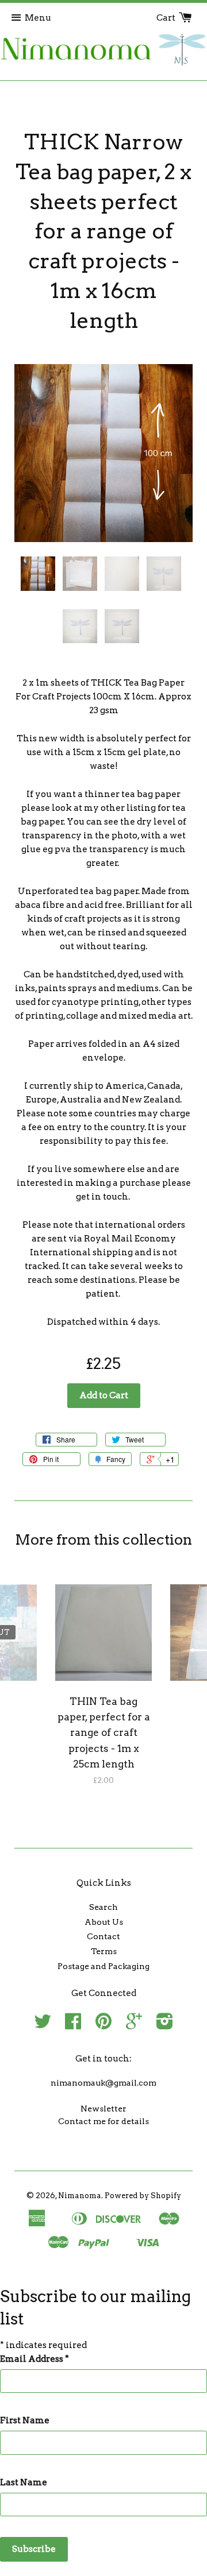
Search (103, 1907)
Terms (104, 1951)
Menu (38, 18)
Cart (167, 18)
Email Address (34, 2359)
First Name (25, 2420)
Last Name (24, 2482)
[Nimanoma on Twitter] (43, 2025)
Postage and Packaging (103, 1966)
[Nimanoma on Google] (134, 2025)
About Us (104, 1922)
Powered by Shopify (143, 2196)
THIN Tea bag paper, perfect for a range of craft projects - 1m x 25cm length (104, 1733)
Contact (103, 1936)
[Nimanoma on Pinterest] (103, 2025)
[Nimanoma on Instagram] (165, 2025)
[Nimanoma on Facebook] (73, 2025)
